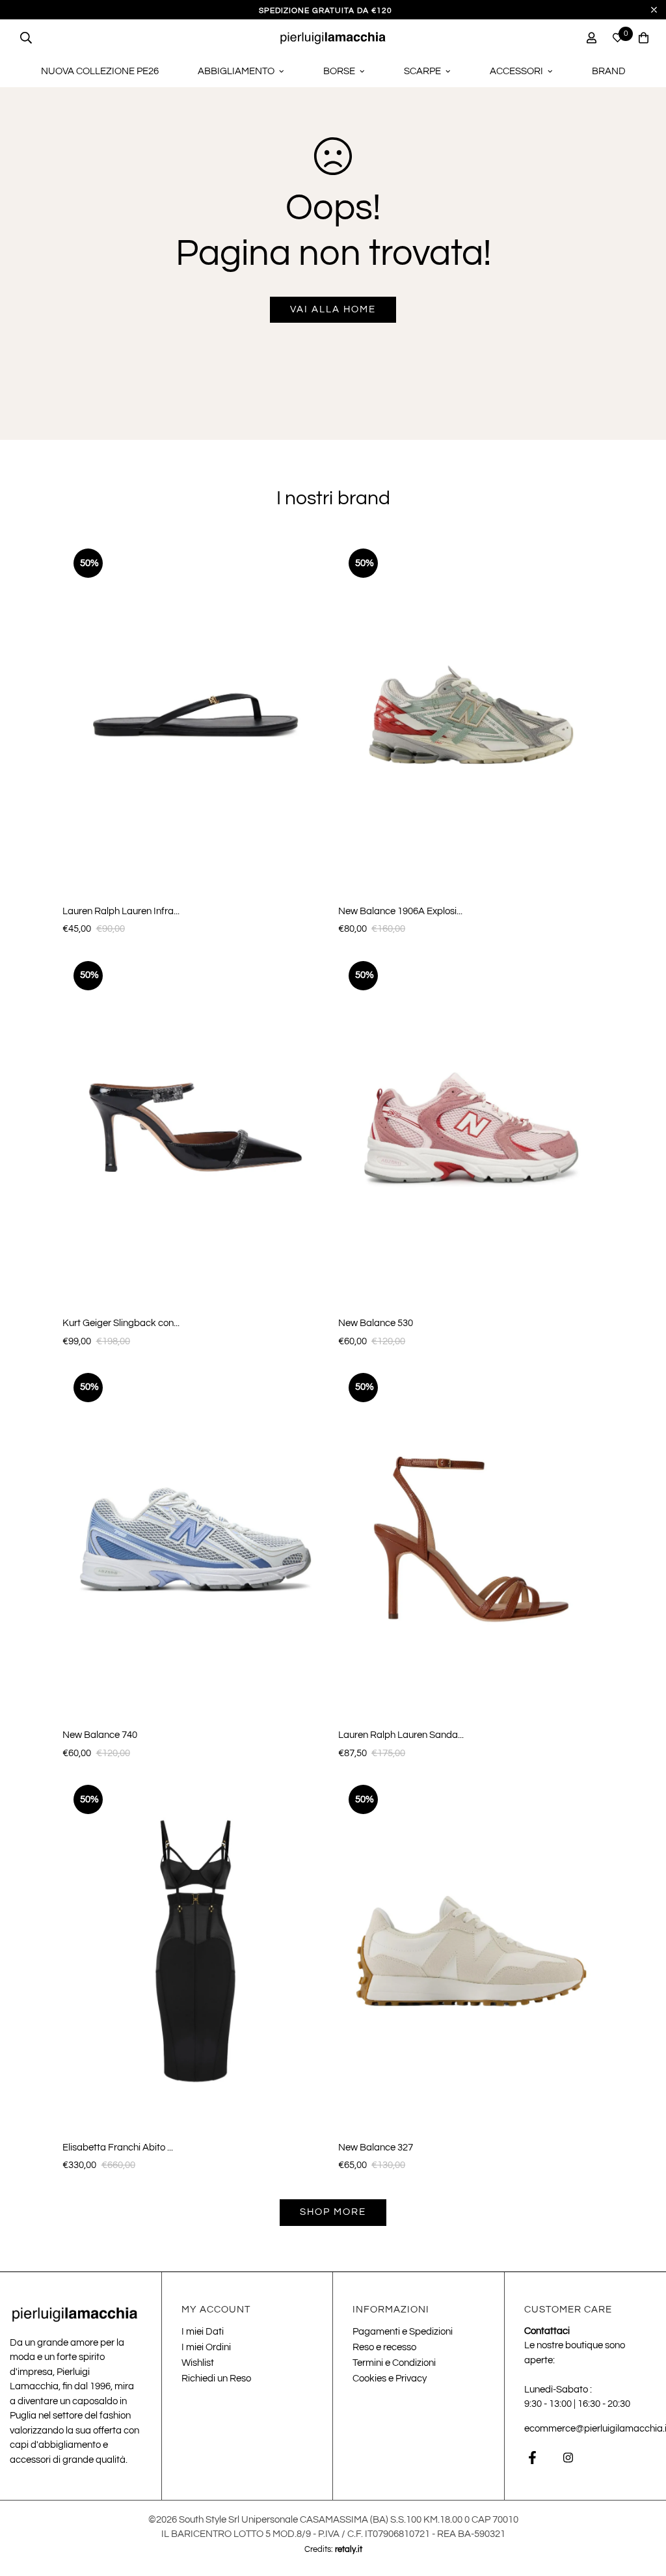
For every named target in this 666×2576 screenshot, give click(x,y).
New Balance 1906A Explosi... (400, 911)
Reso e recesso (384, 2347)
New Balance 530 (376, 1323)
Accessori (516, 71)
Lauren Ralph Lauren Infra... (121, 911)
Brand (609, 71)
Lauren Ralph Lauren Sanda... (401, 1735)
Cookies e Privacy (390, 2379)
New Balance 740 (100, 1735)
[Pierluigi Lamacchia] (333, 37)
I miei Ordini (206, 2347)
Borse (339, 71)
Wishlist (198, 2363)
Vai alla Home (333, 309)
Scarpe (422, 71)
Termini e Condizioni (394, 2363)
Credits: (333, 2549)
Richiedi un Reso (216, 2379)
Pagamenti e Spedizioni (403, 2332)
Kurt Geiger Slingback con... (121, 1323)
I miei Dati (203, 2332)
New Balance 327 (376, 2148)
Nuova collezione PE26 (100, 71)
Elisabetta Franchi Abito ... (118, 2148)
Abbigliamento (236, 71)
